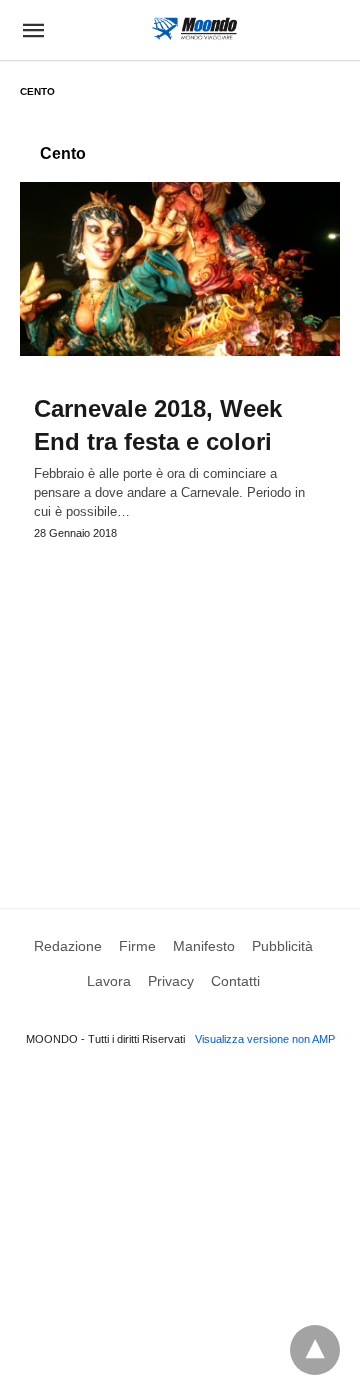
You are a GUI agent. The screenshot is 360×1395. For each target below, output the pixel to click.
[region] (180, 705)
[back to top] (315, 1350)
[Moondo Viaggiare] (194, 28)
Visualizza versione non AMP (265, 1039)
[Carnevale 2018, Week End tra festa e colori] (180, 269)
